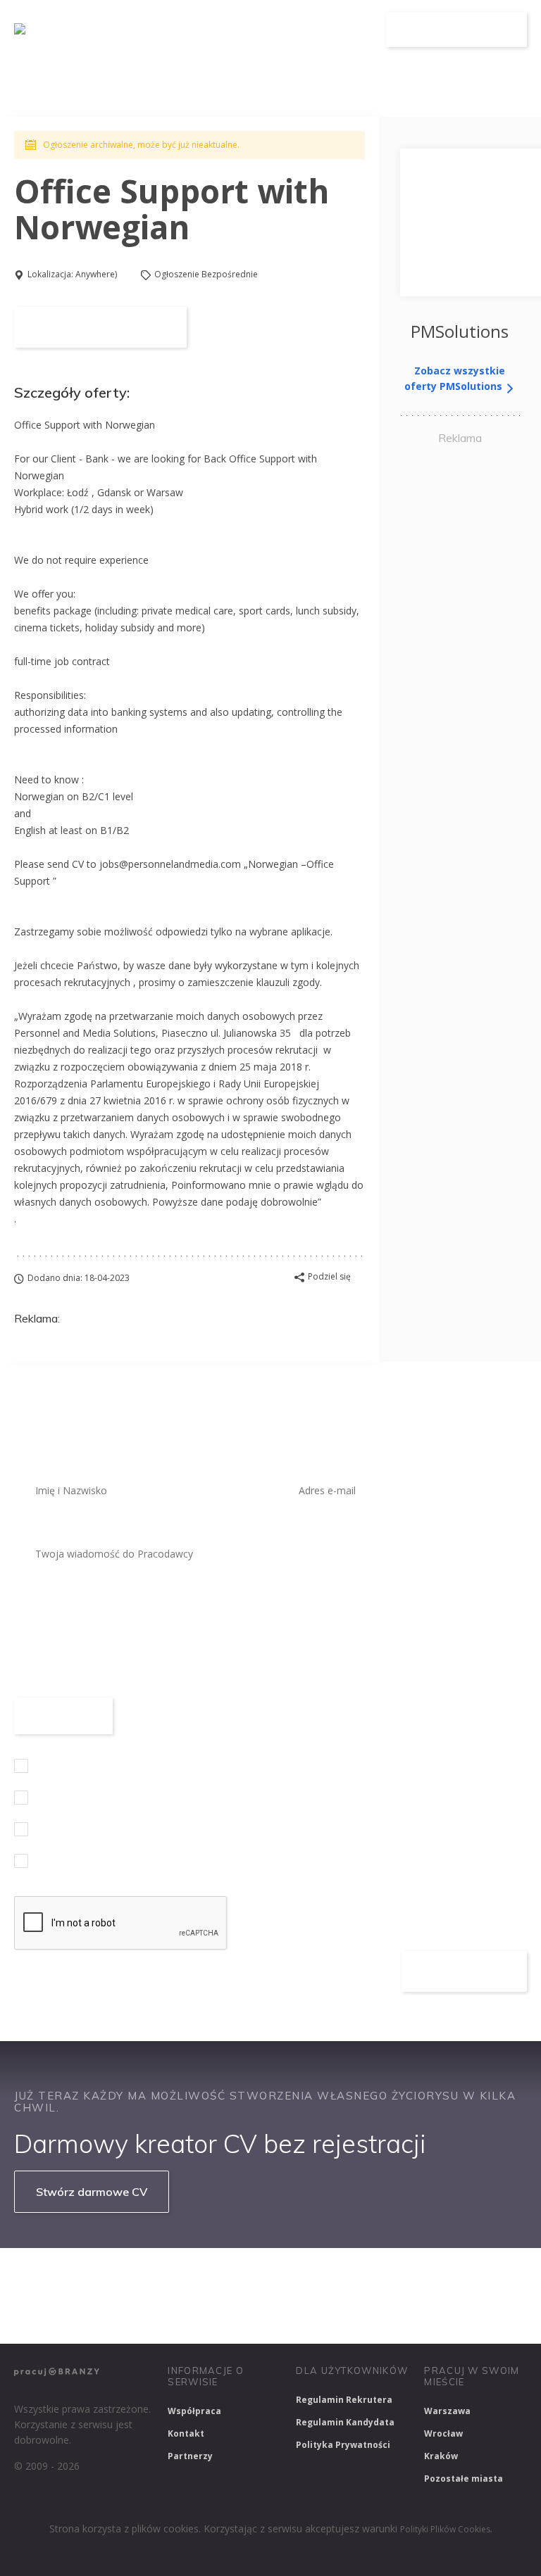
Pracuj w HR (50, 2314)
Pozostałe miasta (464, 2479)
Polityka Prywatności (343, 2445)
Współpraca (194, 2411)
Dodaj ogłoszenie (457, 30)
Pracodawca (273, 30)
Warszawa (447, 2411)
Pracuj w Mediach (146, 2314)
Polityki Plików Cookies (445, 2529)
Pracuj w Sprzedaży (323, 2277)
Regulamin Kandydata (345, 2422)
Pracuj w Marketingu (261, 2314)
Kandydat (348, 30)
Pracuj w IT (225, 2277)
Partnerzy (190, 2456)
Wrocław (443, 2433)
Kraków (441, 2456)
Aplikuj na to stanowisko (100, 327)
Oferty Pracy (189, 30)
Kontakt (186, 2433)
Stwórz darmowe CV (92, 2192)
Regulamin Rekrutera (344, 2400)
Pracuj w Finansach (438, 2277)
